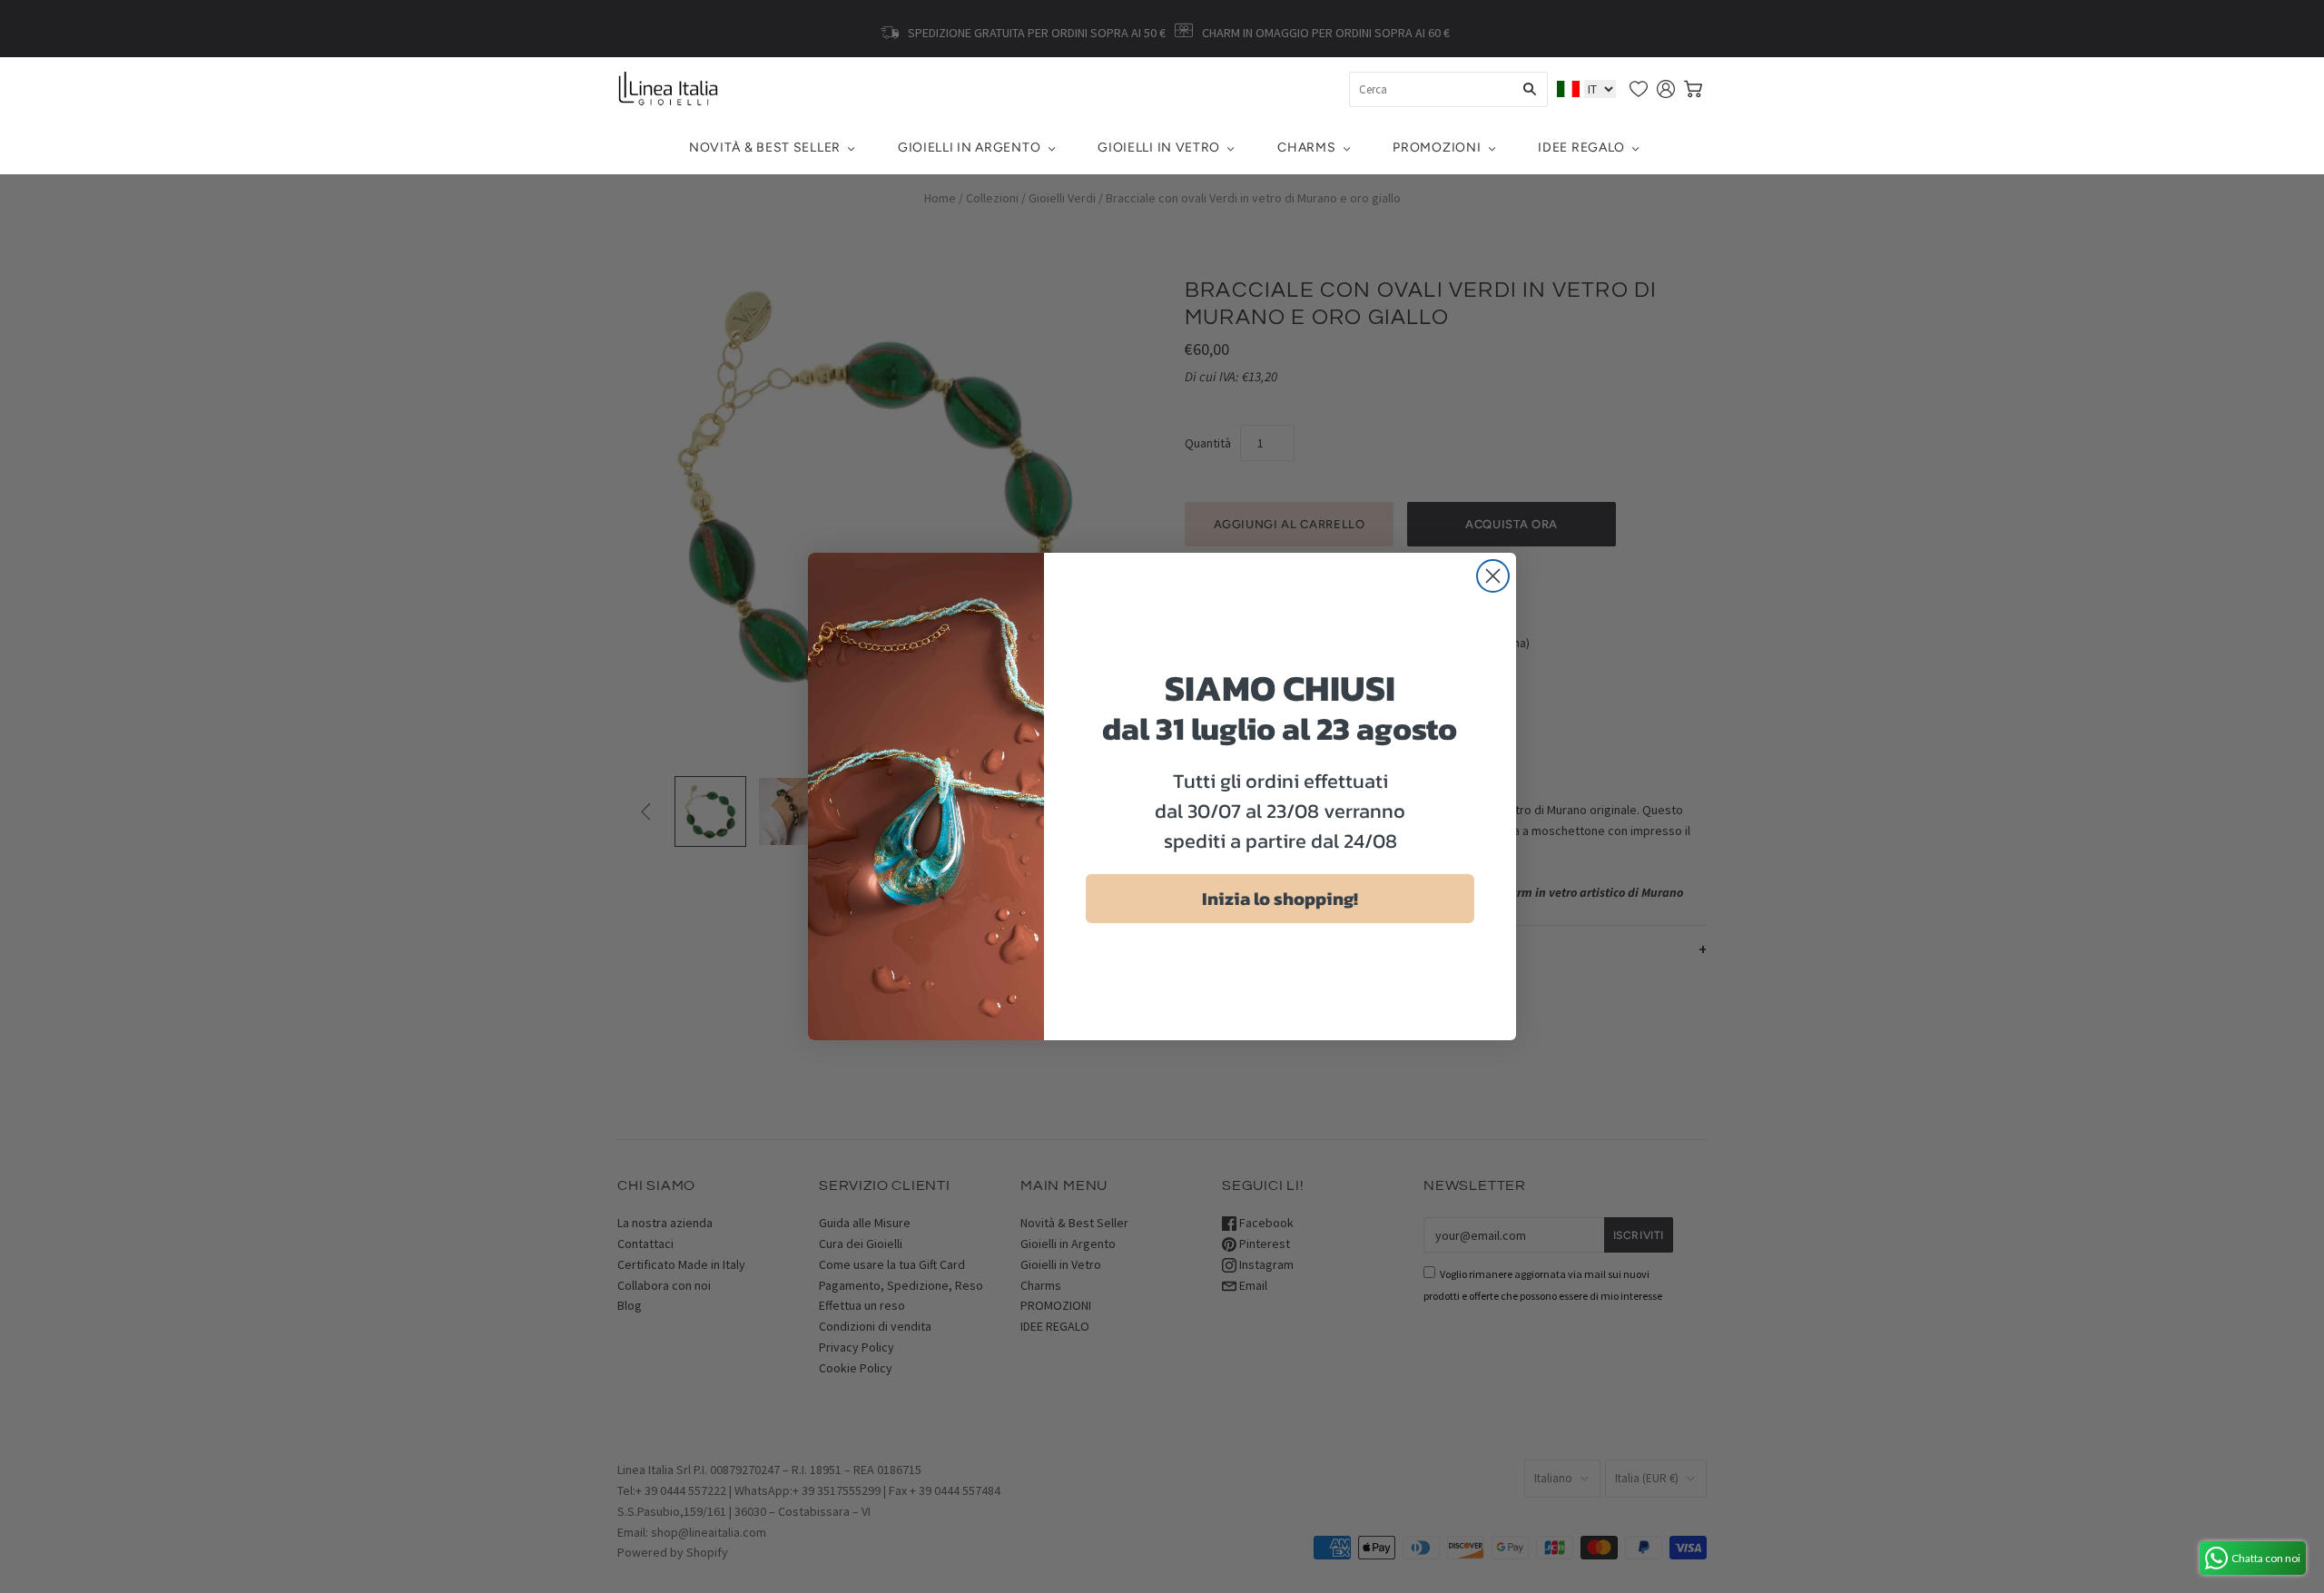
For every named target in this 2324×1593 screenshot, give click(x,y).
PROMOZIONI (1437, 147)
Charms (1306, 147)
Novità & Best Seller (765, 147)
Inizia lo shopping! (1280, 899)
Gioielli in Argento (969, 147)
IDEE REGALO (1581, 147)
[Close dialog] (1493, 576)
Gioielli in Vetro (1159, 147)
